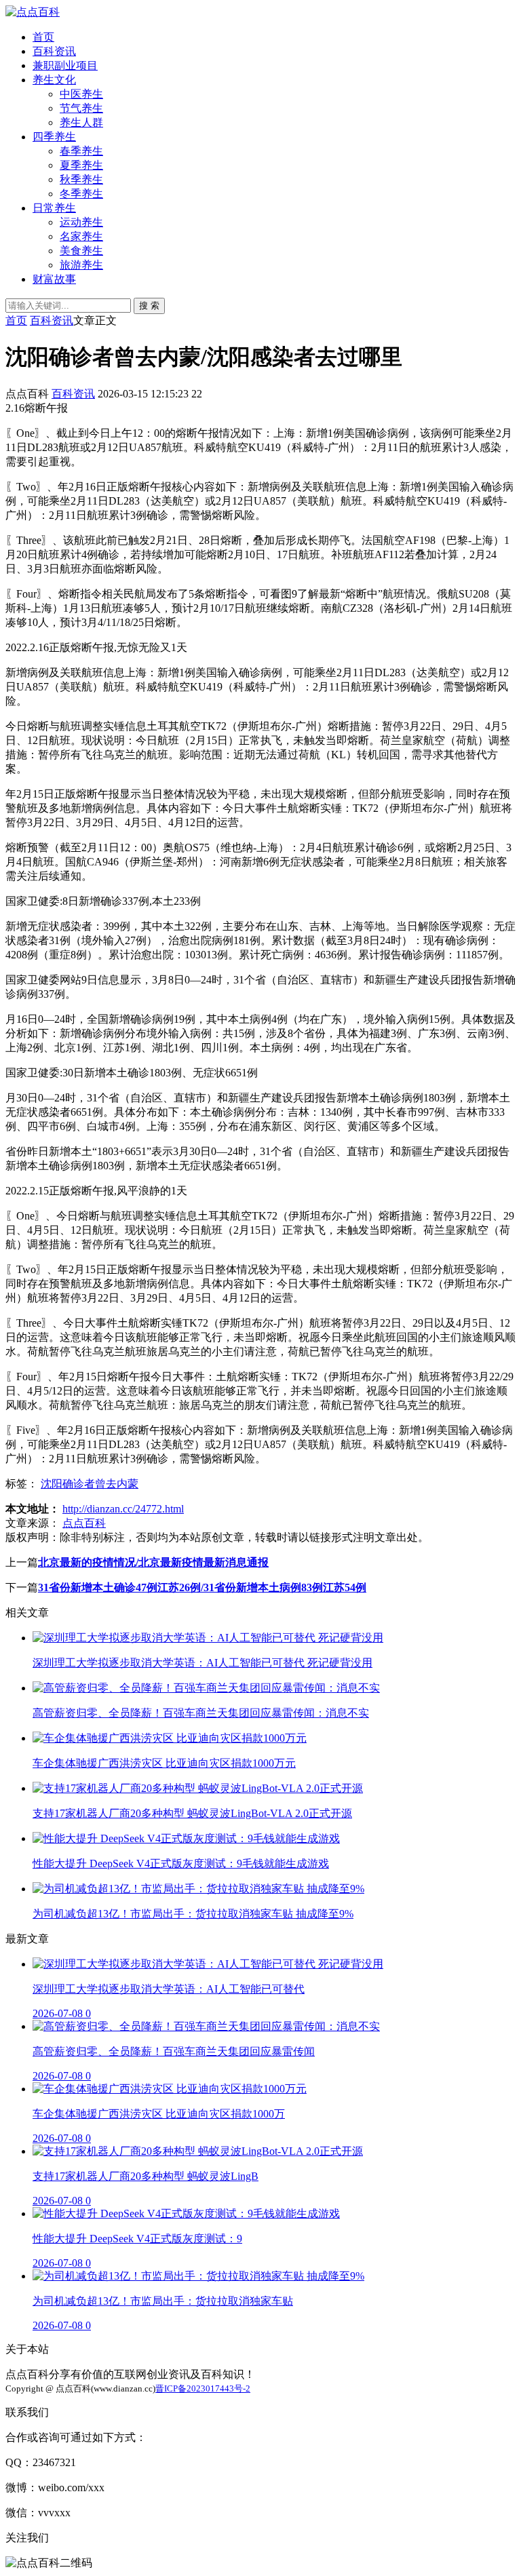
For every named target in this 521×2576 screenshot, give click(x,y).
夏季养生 (81, 165)
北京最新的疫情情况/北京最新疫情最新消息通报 (153, 1562)
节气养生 (81, 108)
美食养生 (81, 251)
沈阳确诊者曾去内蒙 (90, 1484)
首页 (43, 37)
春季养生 (81, 151)
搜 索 (149, 306)
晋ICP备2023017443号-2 (203, 2388)
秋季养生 (81, 179)
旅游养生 (81, 265)
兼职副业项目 (65, 65)
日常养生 (54, 208)
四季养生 (54, 137)
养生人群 (81, 122)
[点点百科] (33, 12)
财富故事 (54, 279)
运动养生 (81, 222)
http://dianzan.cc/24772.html (123, 1509)
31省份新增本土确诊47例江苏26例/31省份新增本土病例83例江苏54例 (202, 1587)
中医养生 (81, 94)
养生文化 (54, 80)
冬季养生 (81, 194)
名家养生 (81, 236)
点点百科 (84, 1523)
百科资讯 (54, 51)
